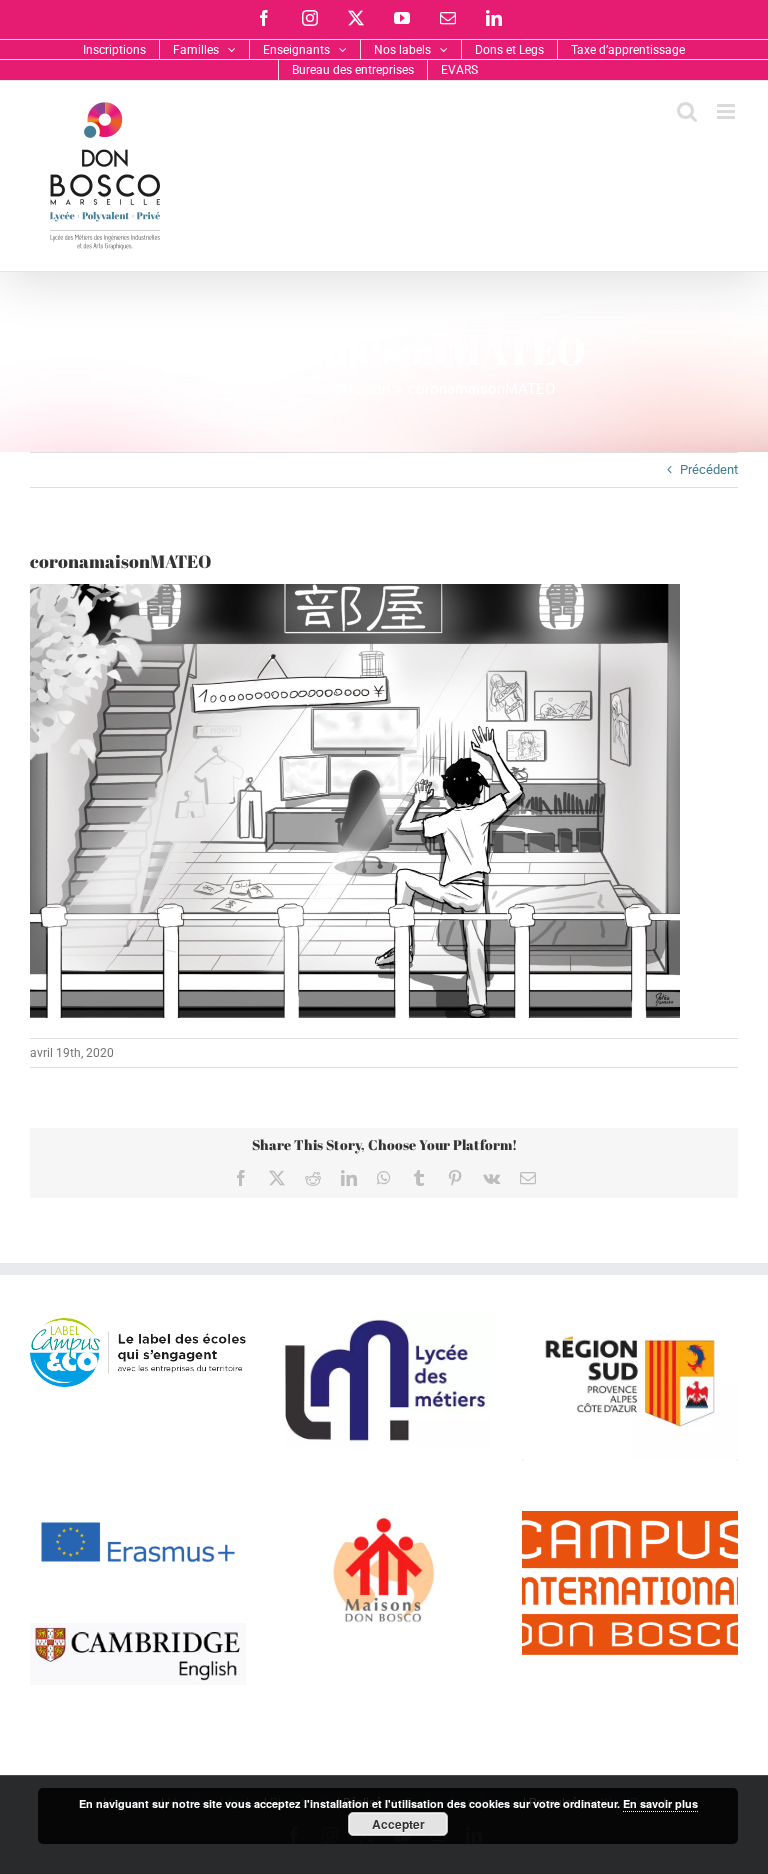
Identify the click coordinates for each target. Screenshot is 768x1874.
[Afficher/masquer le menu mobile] (727, 111)
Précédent (709, 469)
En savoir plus (660, 1803)
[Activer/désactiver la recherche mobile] (687, 111)
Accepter (398, 1824)
